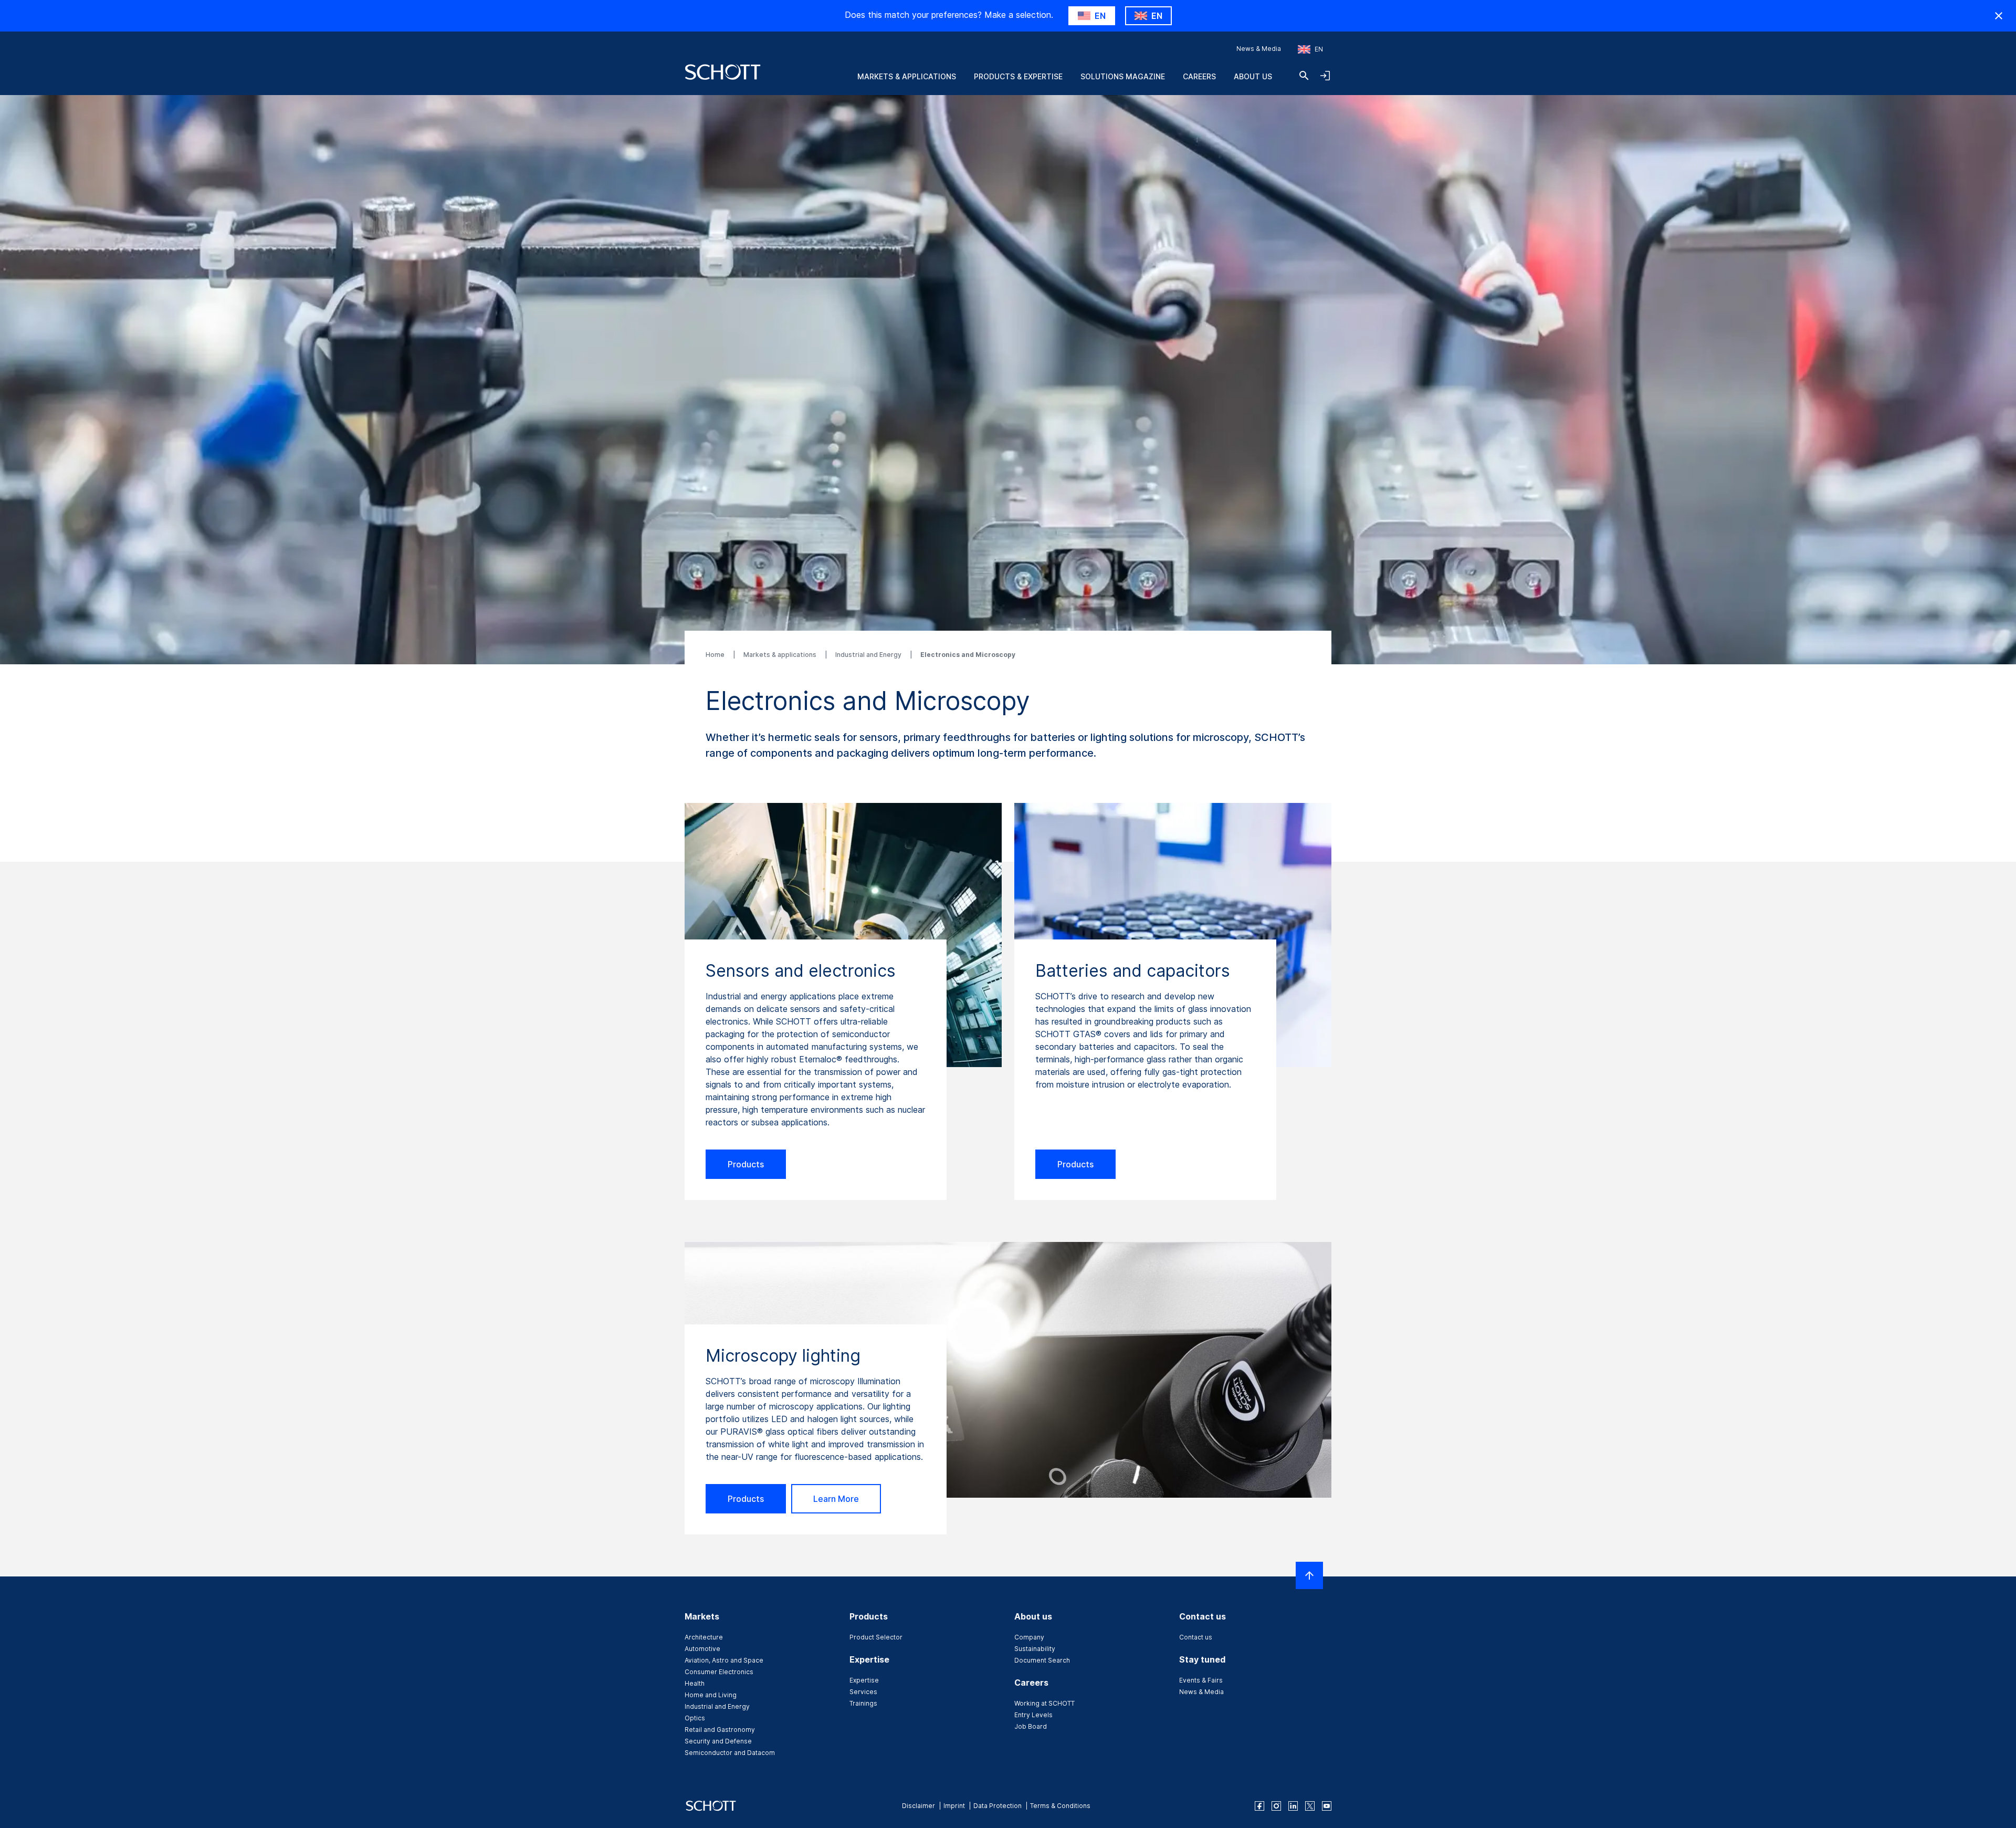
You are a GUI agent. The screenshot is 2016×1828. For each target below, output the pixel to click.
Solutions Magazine (1123, 76)
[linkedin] (1293, 1806)
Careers (1199, 76)
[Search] (1304, 76)
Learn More (836, 1499)
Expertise (864, 1680)
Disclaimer (918, 1806)
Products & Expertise (1018, 76)
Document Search (1042, 1660)
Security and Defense (718, 1741)
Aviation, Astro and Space (724, 1660)
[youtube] (1327, 1806)
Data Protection (997, 1806)
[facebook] (1259, 1806)
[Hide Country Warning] (1999, 16)
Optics (695, 1718)
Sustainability (1035, 1649)
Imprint (954, 1806)
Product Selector (876, 1637)
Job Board (1031, 1726)
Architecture (704, 1637)
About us (1253, 76)
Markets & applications (781, 655)
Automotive (702, 1649)
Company (1029, 1637)
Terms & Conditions (1060, 1806)
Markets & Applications (907, 76)
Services (863, 1692)
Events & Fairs (1201, 1680)
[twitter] (1310, 1806)
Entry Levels (1033, 1715)
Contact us (1196, 1637)
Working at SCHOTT (1044, 1703)
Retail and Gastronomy (720, 1730)
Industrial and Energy (869, 655)
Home (716, 655)
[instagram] (1276, 1806)
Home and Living (711, 1695)
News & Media (1259, 49)
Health (695, 1683)
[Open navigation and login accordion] (1325, 76)
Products (746, 1164)
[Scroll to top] (1309, 1575)
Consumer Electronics (719, 1672)
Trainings (863, 1703)
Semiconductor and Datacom (730, 1753)
